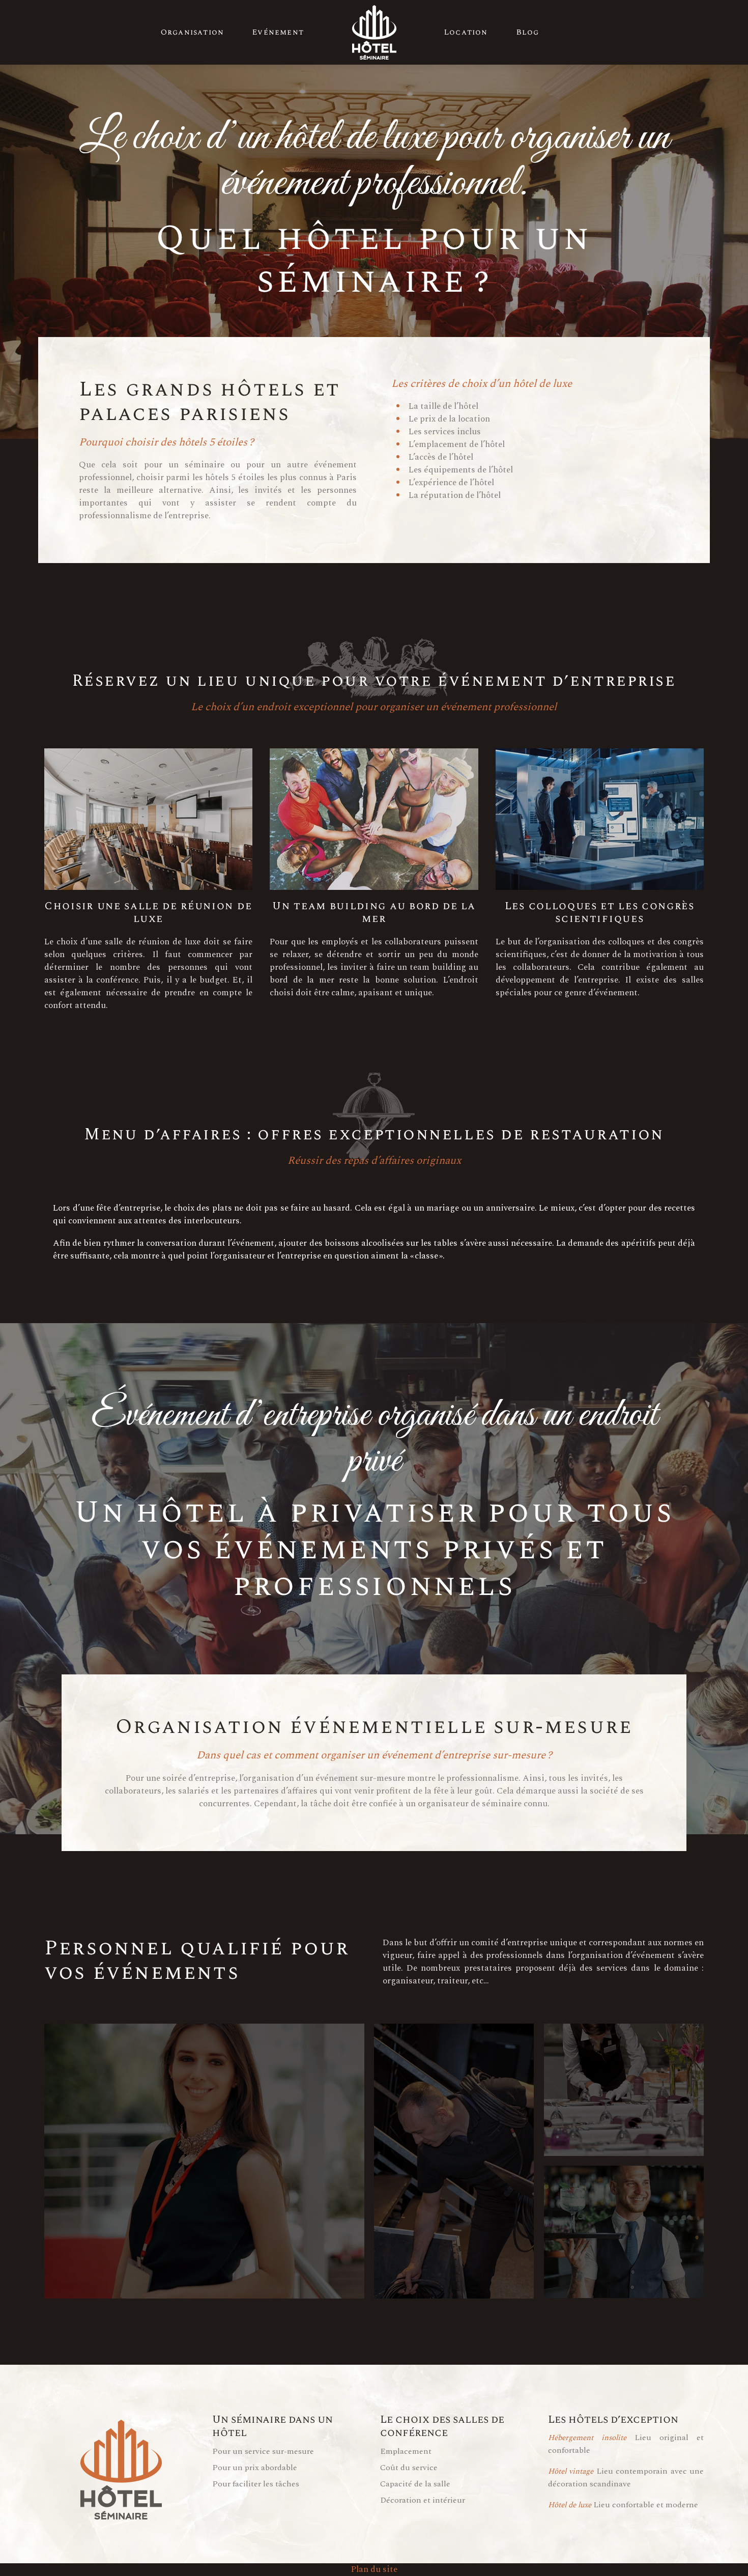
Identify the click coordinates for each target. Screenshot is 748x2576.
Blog (528, 32)
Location (466, 32)
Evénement (278, 32)
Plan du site (374, 2569)
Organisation (192, 32)
